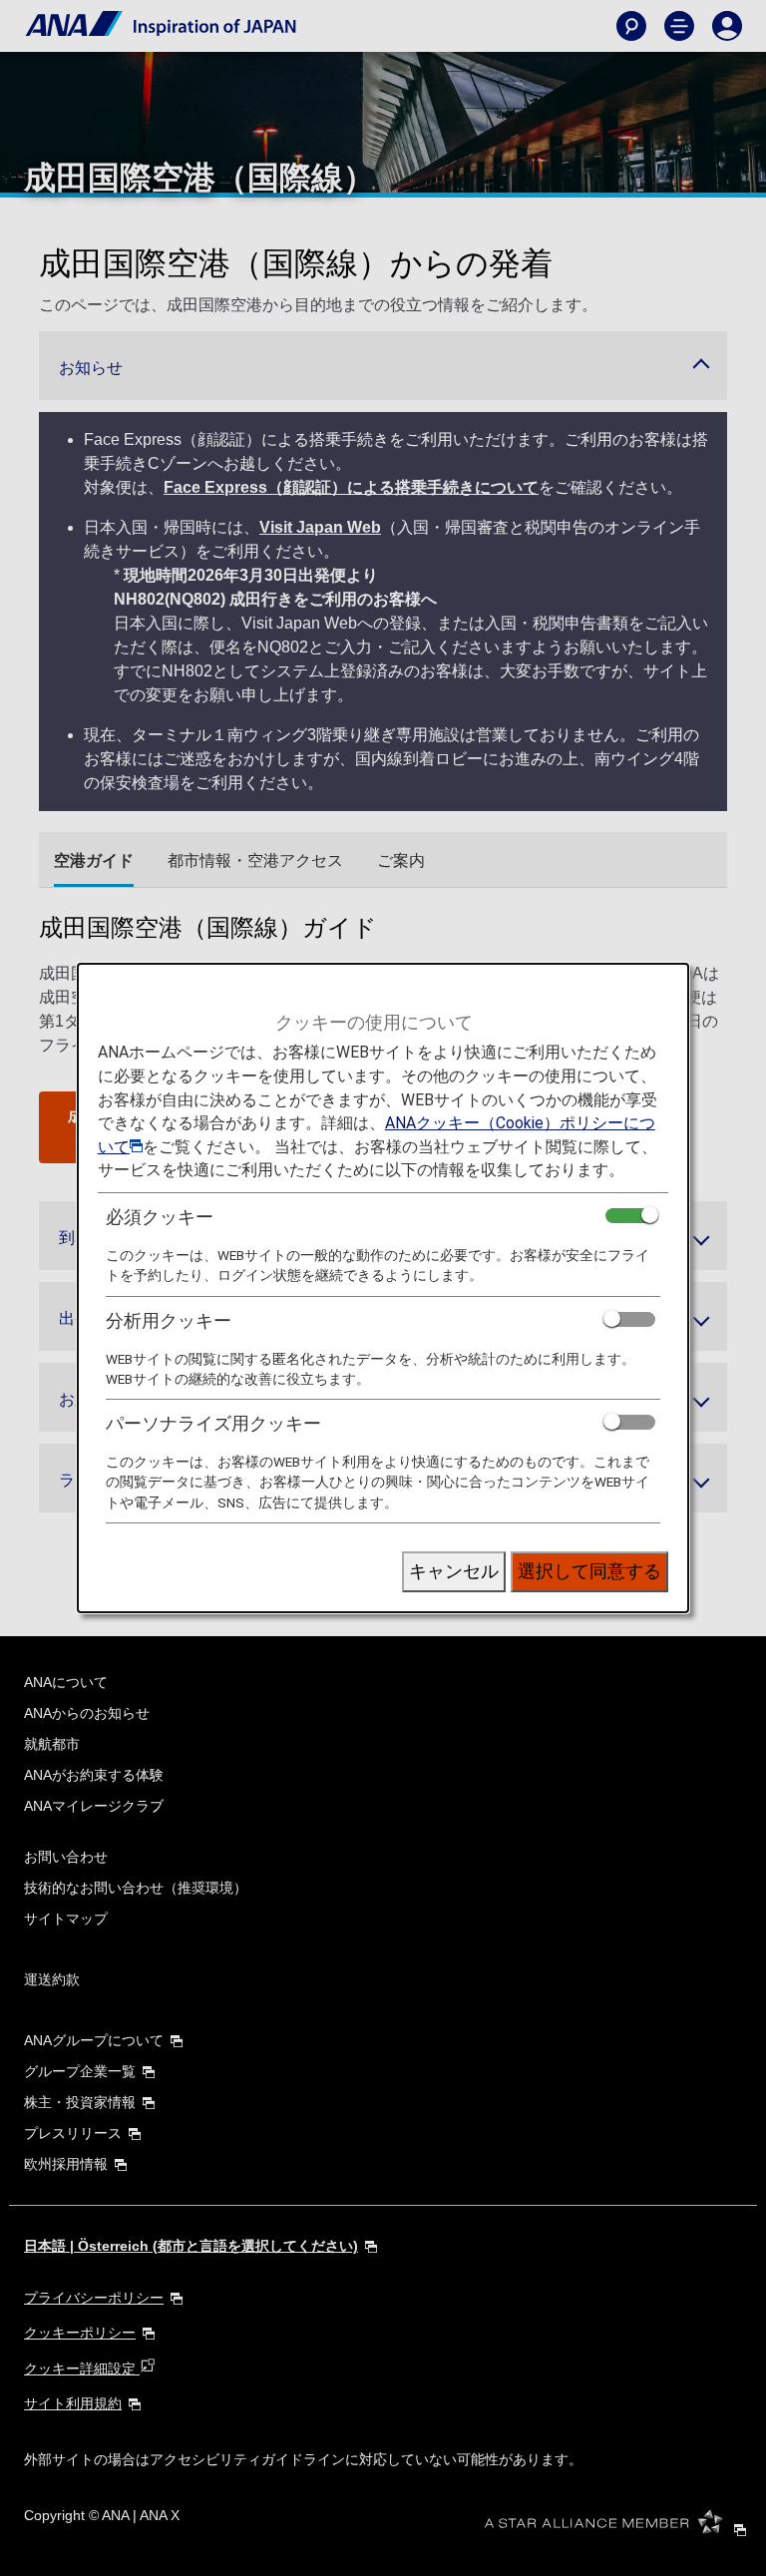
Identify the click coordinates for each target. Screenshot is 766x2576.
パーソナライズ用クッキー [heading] (213, 1423)
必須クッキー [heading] (160, 1217)
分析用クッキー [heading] (169, 1320)
